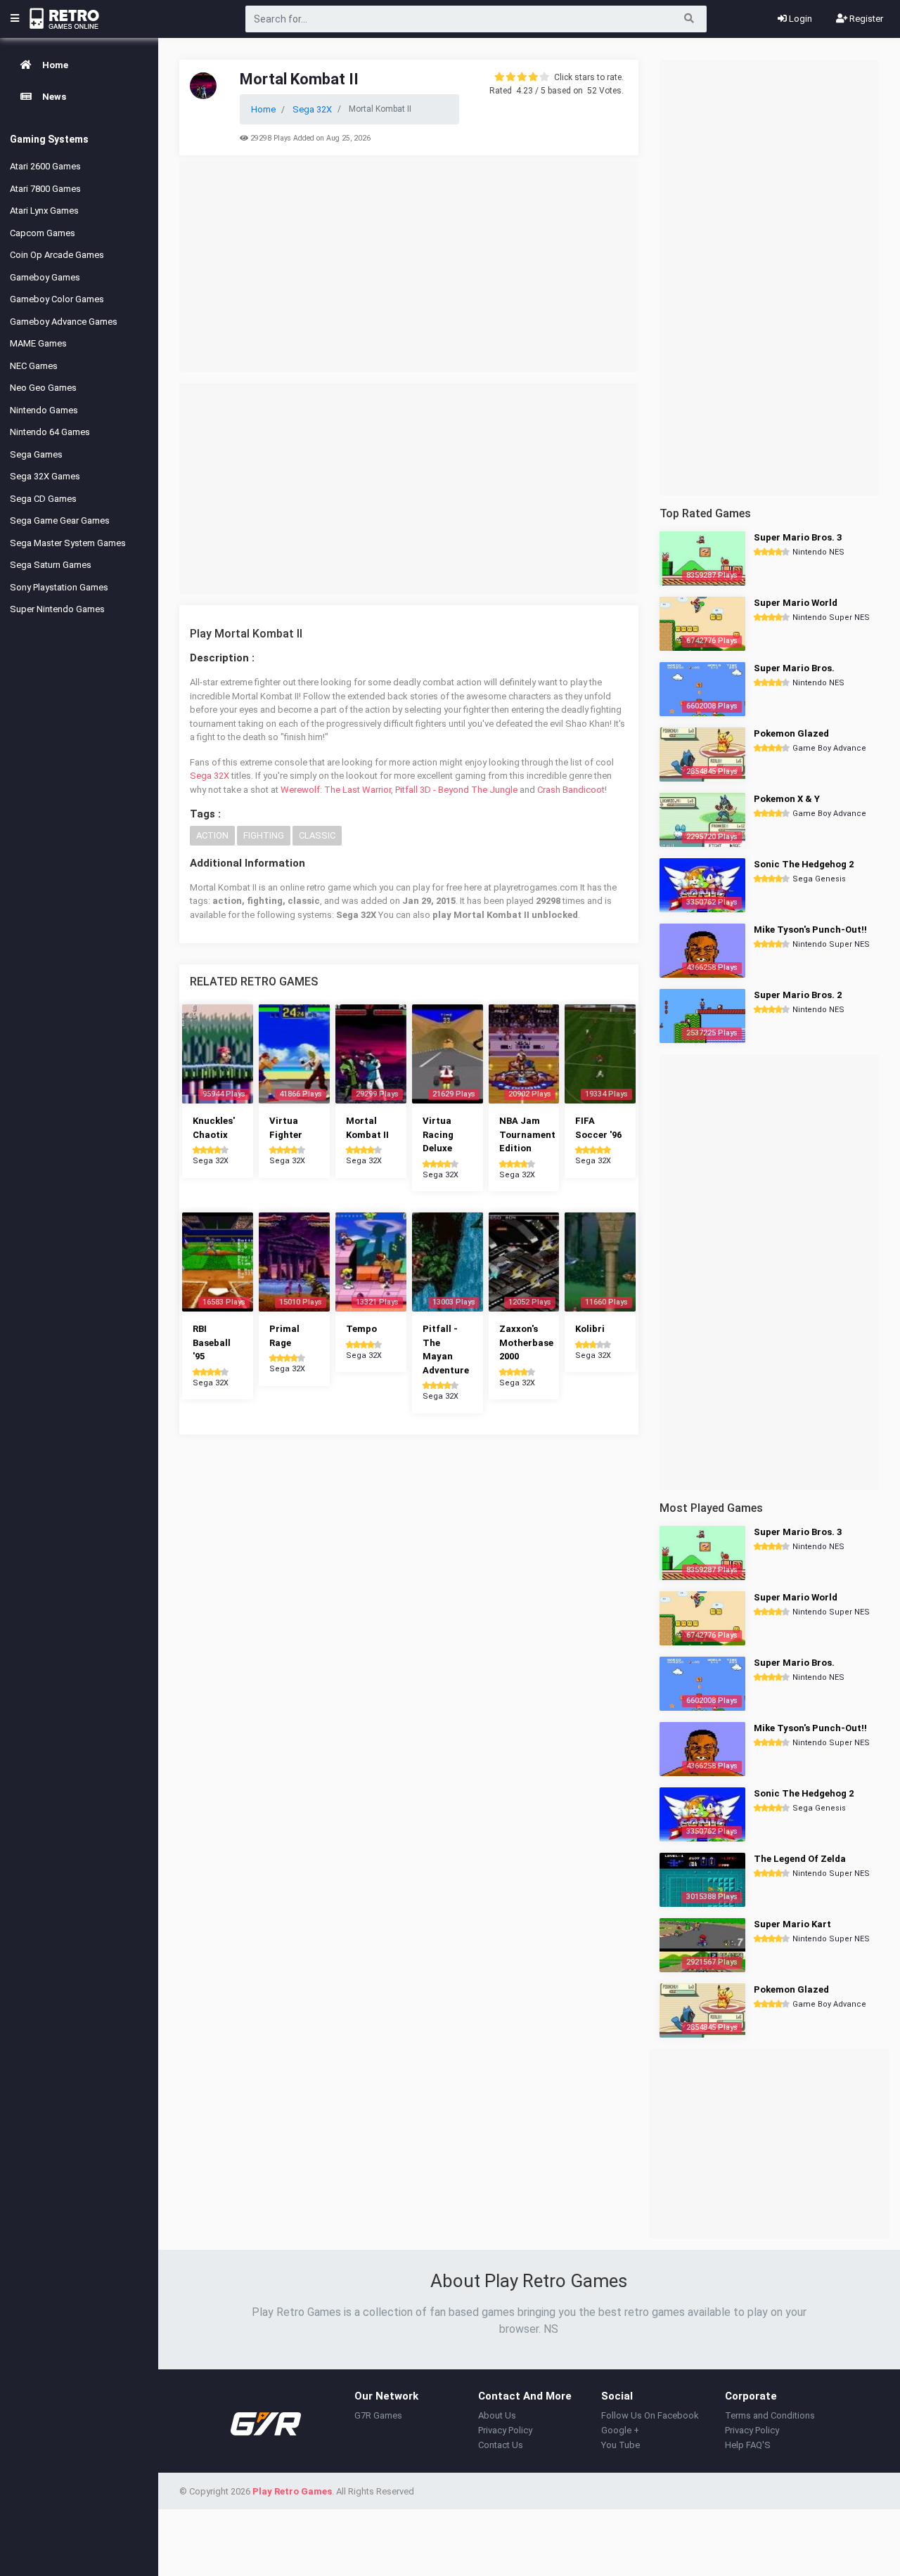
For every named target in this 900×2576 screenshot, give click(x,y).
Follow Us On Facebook (650, 2415)
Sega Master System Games (68, 543)
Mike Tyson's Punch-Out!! (810, 930)
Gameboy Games (45, 277)
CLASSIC (317, 835)
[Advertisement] (409, 266)
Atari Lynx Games (44, 211)
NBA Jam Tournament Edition (527, 1134)
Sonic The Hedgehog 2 (804, 864)
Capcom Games (43, 233)
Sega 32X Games (45, 476)
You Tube (621, 2445)
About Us (497, 2415)
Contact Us (501, 2445)
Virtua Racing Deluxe (438, 1134)
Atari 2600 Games (45, 166)
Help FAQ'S (748, 2445)
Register (865, 19)
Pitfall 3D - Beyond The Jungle (456, 790)
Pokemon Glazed (791, 733)
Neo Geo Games (43, 388)
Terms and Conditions (770, 2415)
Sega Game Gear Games (60, 520)
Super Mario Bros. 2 (798, 995)
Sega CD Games (43, 499)
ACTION (212, 835)
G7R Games (378, 2415)
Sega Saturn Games (51, 565)
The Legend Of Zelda (800, 1859)
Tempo (361, 1329)
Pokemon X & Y (787, 799)
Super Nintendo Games (57, 609)
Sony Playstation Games (59, 587)
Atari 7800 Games (45, 189)
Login (799, 19)
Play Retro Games (292, 2491)
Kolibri (590, 1329)
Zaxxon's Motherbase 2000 (526, 1342)
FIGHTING (264, 835)
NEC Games (34, 366)
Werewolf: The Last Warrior (336, 790)
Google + (620, 2430)
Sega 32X (210, 776)
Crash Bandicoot (571, 790)
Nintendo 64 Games (50, 432)
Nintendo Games (44, 410)
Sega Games (36, 454)
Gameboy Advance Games (64, 322)
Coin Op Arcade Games (57, 255)
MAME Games (38, 343)
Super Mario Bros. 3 (798, 537)
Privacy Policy (505, 2430)
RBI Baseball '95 (212, 1342)
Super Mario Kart (792, 1924)
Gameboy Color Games (57, 299)
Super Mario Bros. (794, 668)
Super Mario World (796, 603)
